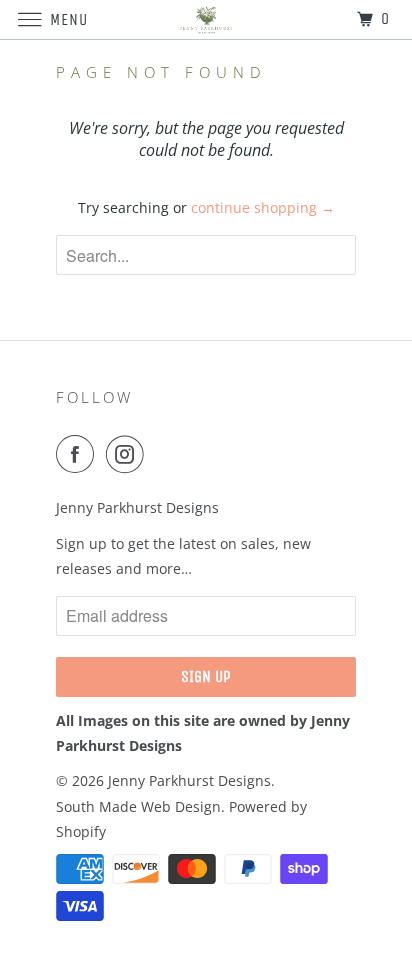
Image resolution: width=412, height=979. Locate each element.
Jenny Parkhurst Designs (189, 780)
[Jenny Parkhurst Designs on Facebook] (79, 454)
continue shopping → (263, 207)
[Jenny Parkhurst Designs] (206, 19)
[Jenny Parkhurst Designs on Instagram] (129, 454)
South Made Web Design (138, 806)
